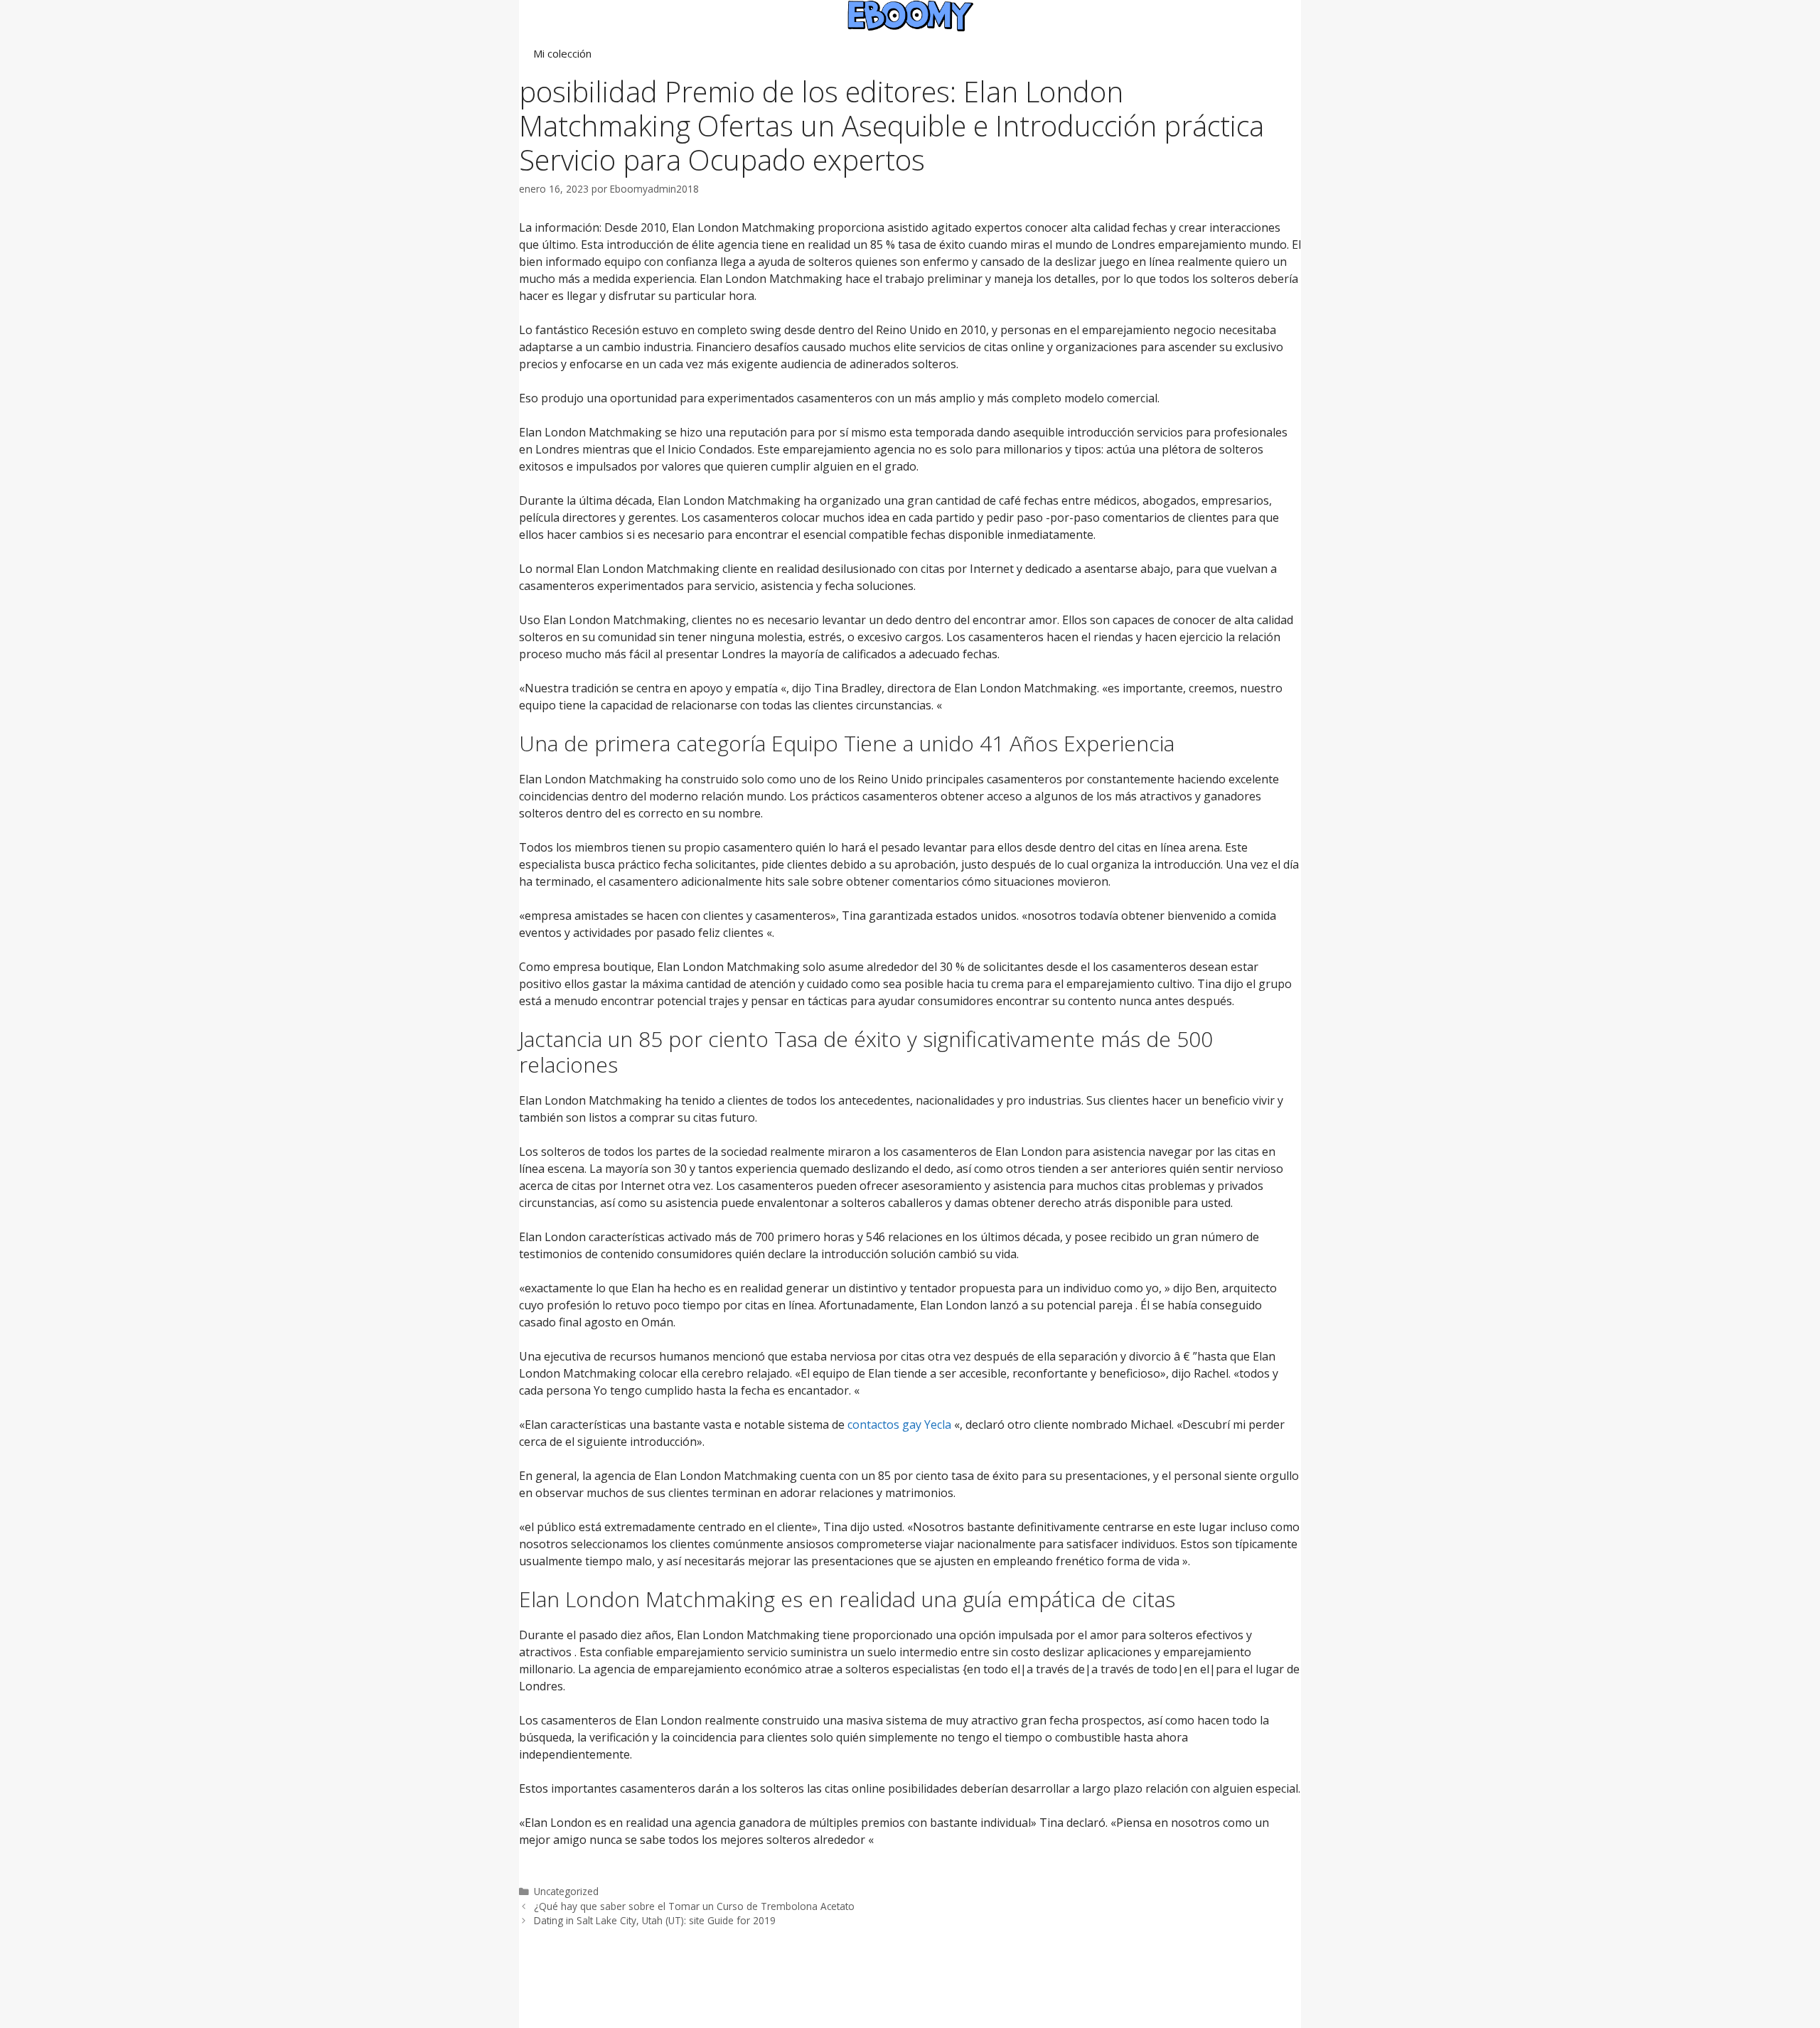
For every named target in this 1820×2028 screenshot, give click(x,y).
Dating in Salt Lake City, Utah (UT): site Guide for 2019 (655, 1920)
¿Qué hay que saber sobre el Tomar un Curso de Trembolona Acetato (694, 1906)
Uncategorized (566, 1891)
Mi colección (562, 53)
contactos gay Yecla (899, 1425)
